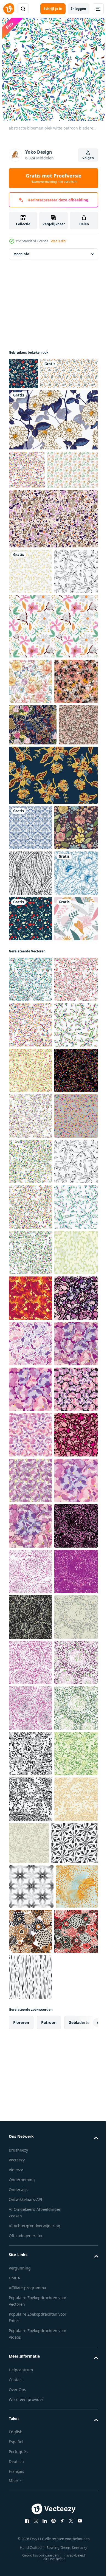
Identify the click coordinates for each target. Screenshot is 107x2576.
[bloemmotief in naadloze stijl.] (30, 1212)
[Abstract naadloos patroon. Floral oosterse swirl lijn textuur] (30, 1121)
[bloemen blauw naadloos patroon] (30, 1030)
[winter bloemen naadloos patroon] (23, 373)
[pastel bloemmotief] (30, 1257)
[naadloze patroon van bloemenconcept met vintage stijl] (53, 451)
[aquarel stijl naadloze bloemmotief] (30, 796)
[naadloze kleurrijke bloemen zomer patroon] (30, 1075)
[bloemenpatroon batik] (53, 977)
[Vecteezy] (9, 9)
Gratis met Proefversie (54, 178)
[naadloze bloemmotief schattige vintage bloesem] (30, 641)
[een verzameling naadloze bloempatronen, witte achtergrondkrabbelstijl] (38, 405)
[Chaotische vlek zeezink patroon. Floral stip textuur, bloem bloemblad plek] (30, 2457)
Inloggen (79, 9)
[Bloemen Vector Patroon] (34, 539)
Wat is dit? (58, 241)
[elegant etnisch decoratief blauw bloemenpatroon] (30, 1166)
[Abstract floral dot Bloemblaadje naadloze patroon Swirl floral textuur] (30, 2001)
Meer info (21, 254)
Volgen (88, 158)
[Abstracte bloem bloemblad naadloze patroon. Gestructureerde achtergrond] (30, 1956)
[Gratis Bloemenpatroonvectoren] (53, 741)
